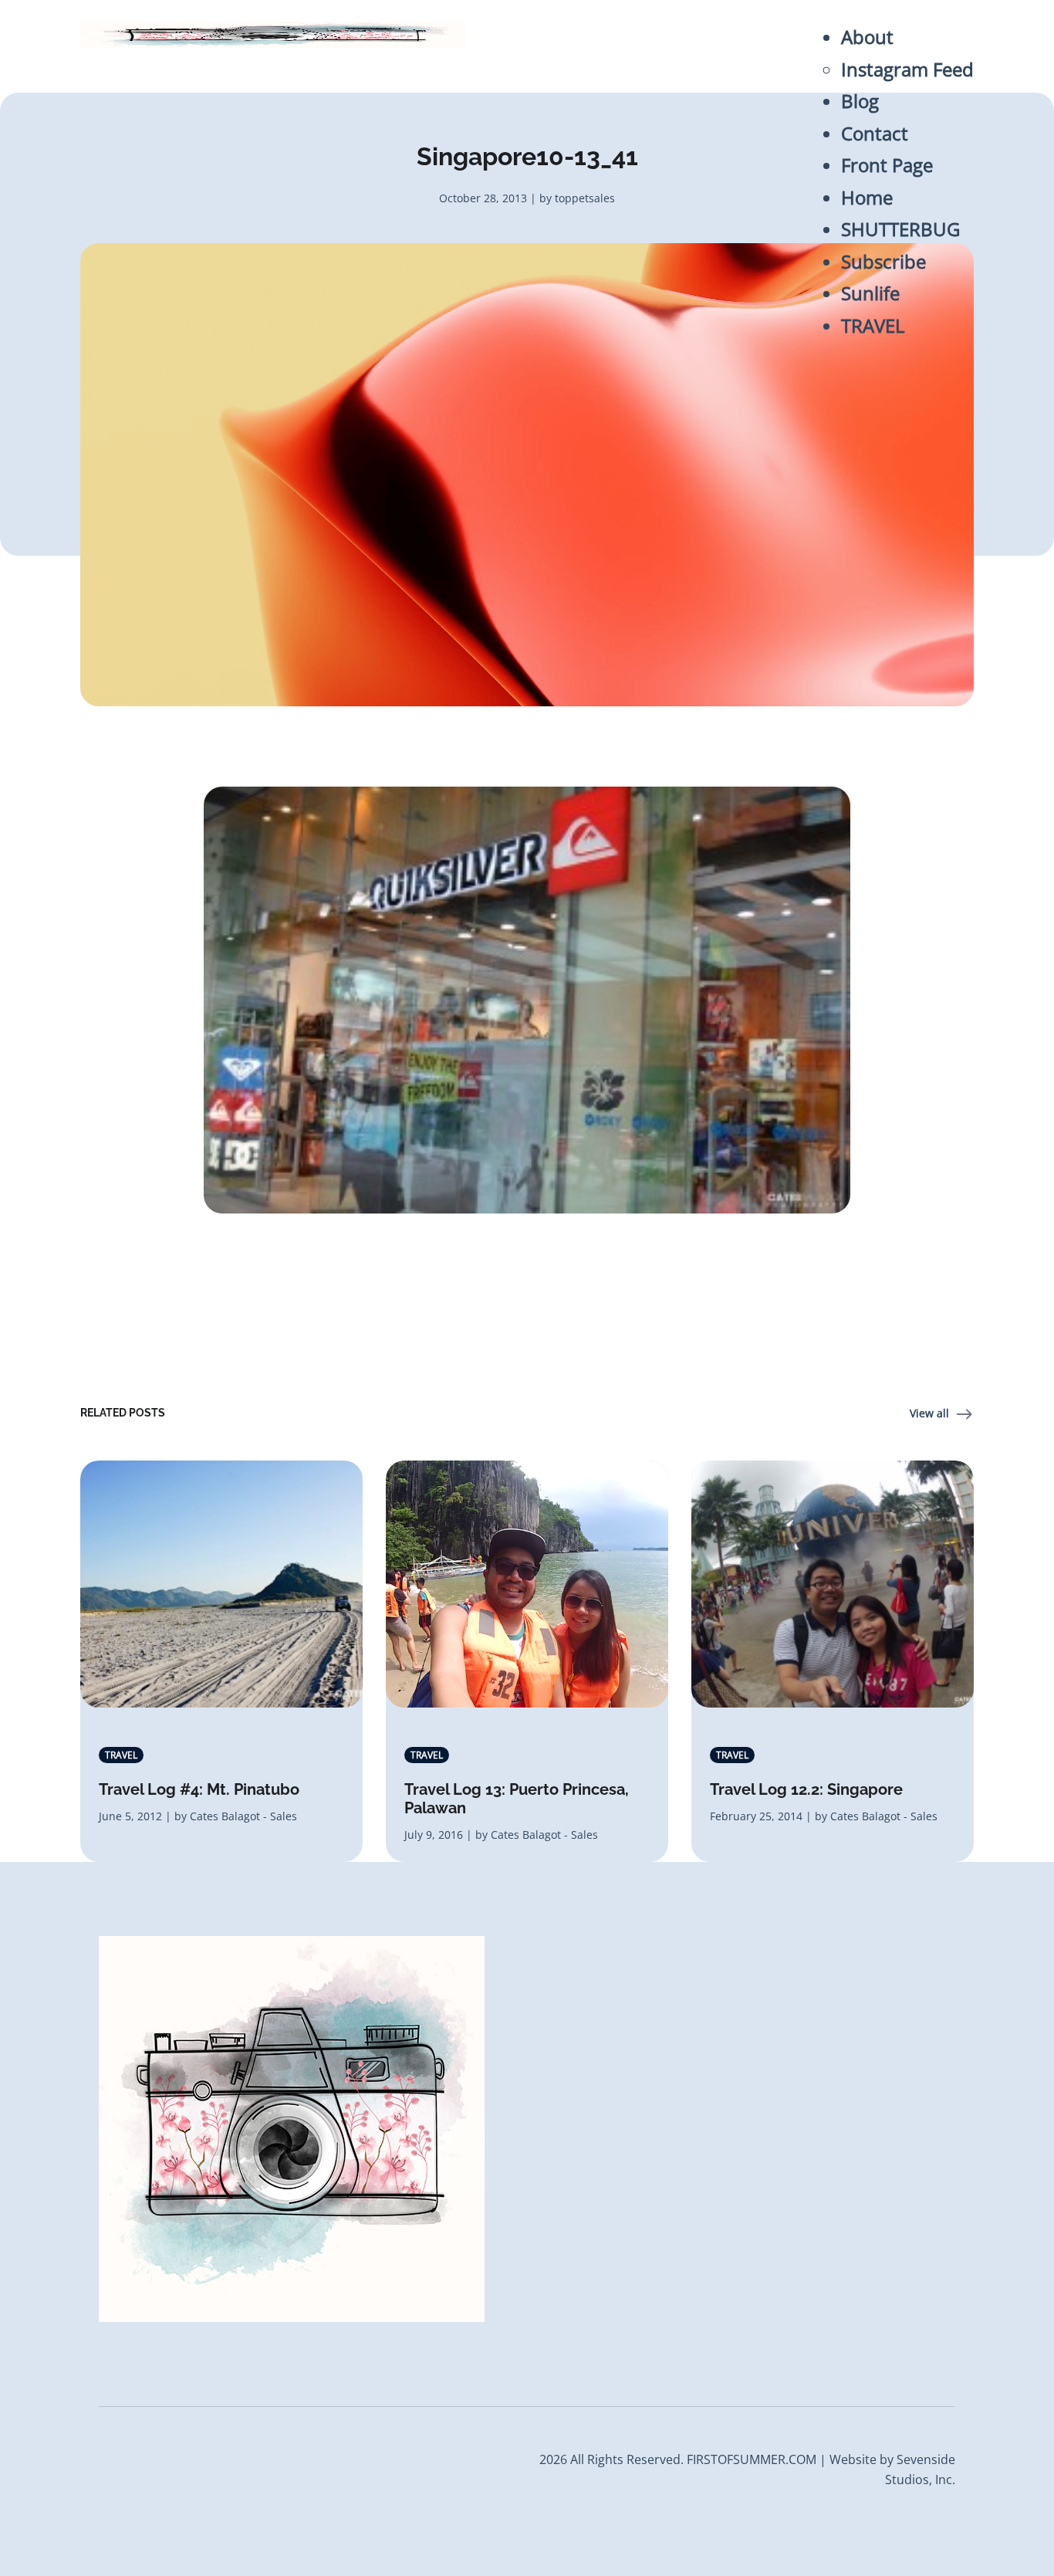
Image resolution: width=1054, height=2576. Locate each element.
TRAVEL (873, 326)
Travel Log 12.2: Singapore (806, 1789)
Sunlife (870, 293)
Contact (875, 134)
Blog (860, 101)
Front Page (887, 165)
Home (867, 198)
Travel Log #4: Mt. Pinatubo (199, 1789)
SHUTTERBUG (900, 229)
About (867, 37)
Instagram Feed (907, 69)
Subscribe (883, 262)
